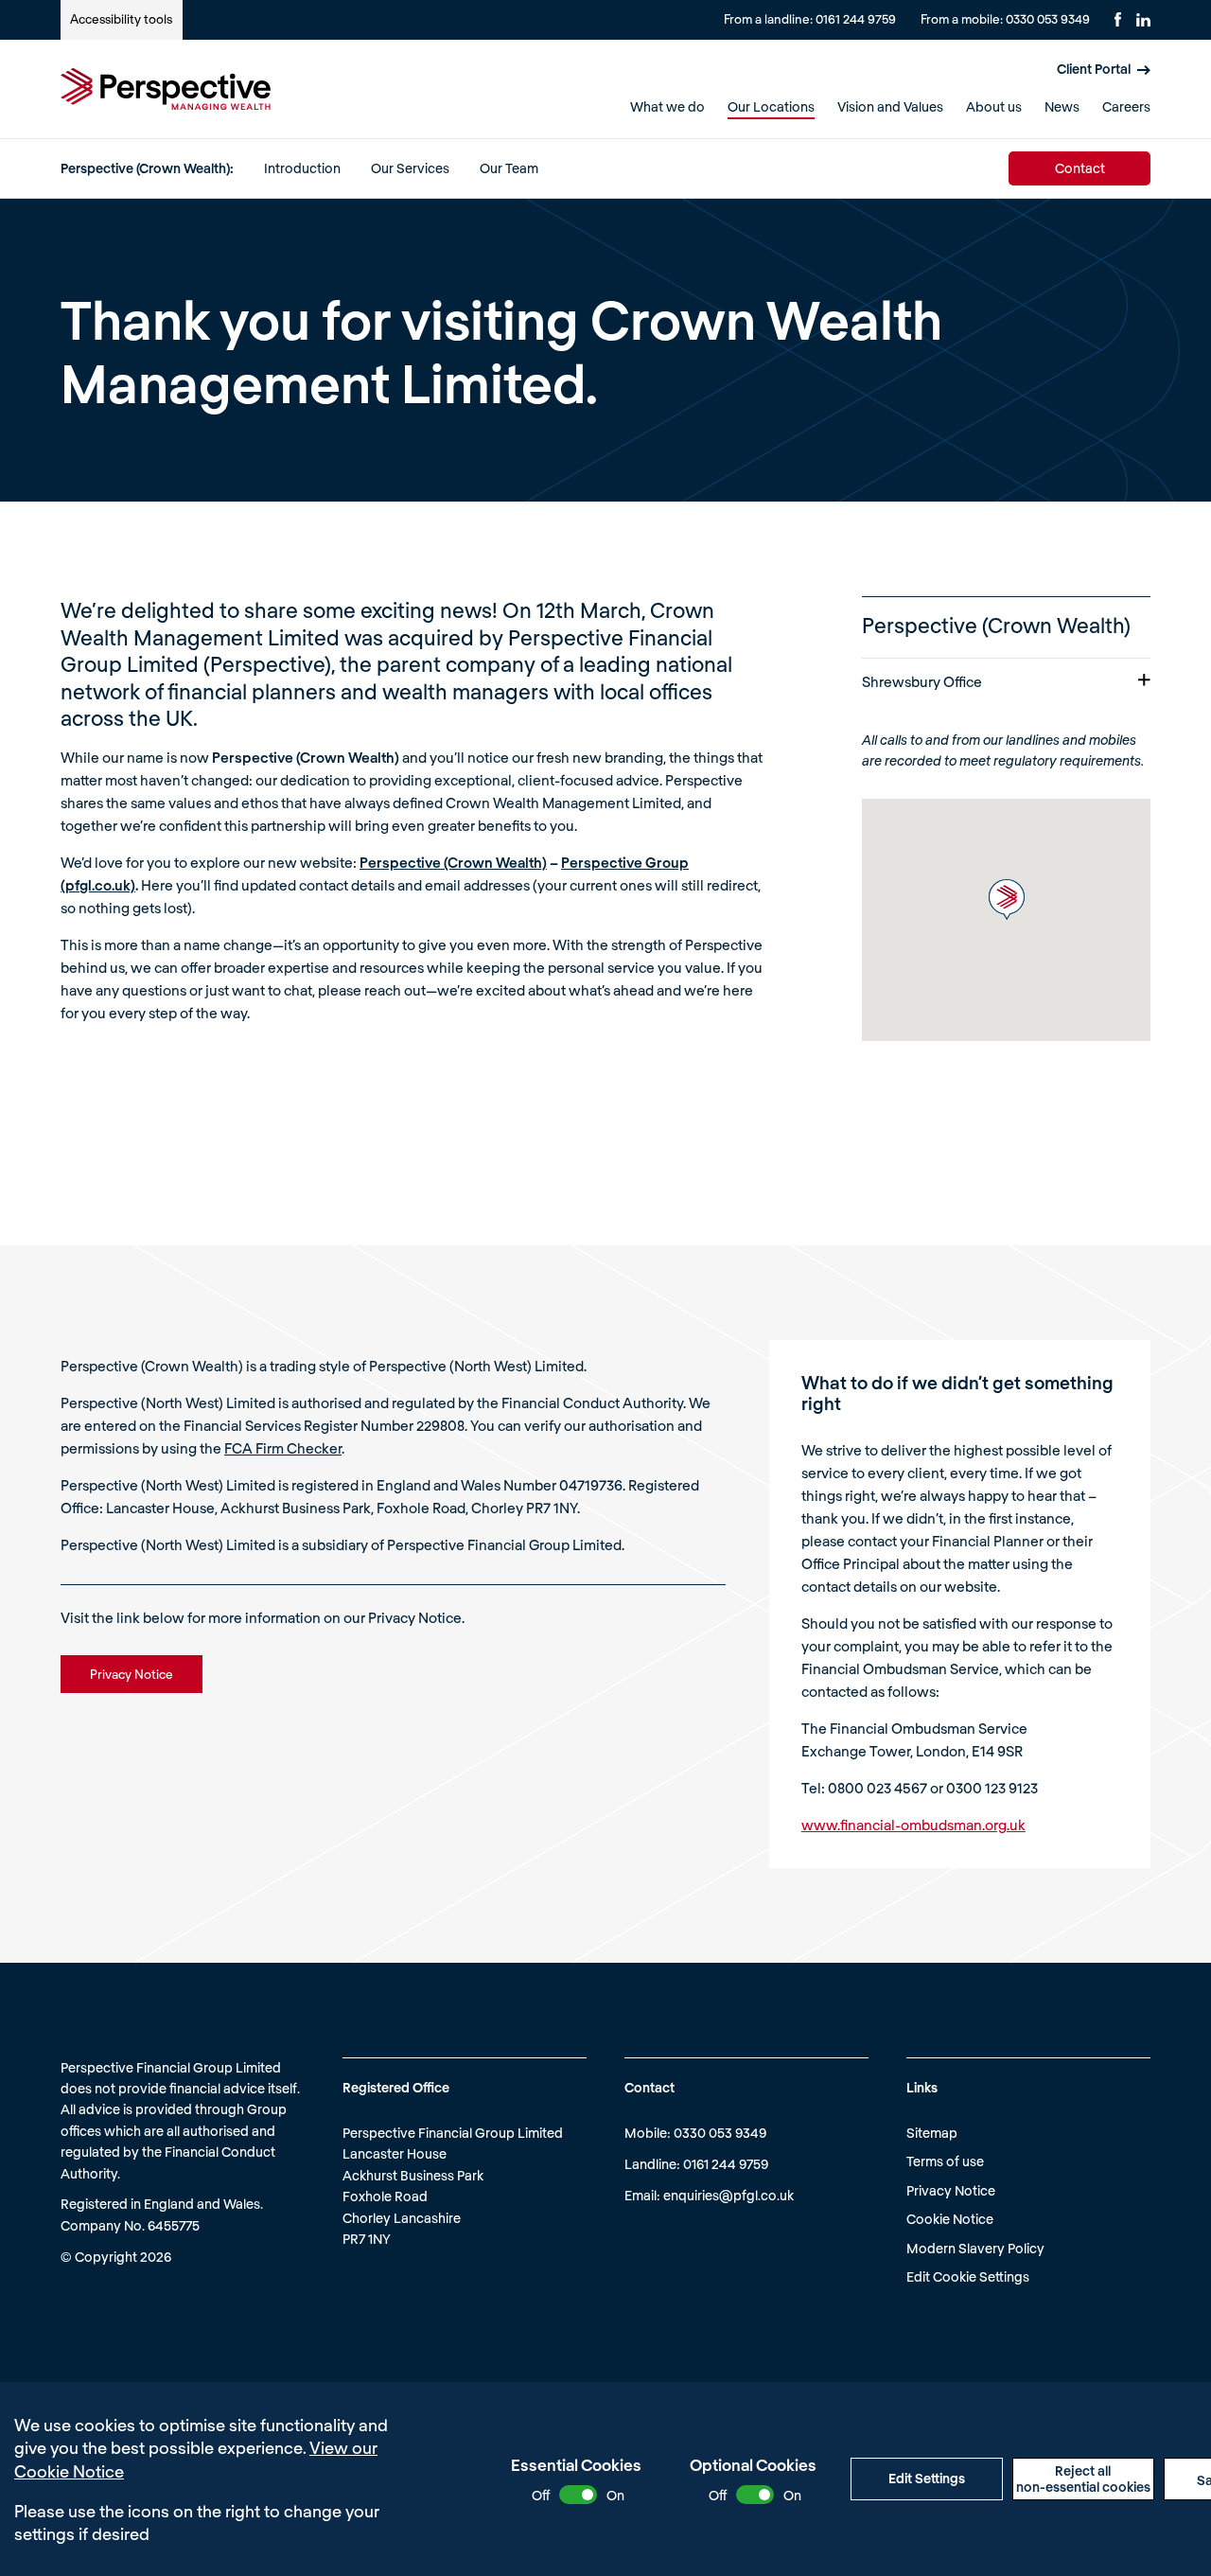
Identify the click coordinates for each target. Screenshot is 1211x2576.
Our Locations (771, 106)
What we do (667, 106)
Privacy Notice (951, 2190)
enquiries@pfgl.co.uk (728, 2195)
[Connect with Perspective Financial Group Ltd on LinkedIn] (1143, 20)
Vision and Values (890, 106)
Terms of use (945, 2161)
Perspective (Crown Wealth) (453, 862)
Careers (1126, 106)
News (1062, 106)
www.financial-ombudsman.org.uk (913, 1825)
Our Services (410, 168)
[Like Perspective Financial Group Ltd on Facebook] (1118, 19)
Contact (1080, 168)
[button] (1007, 900)
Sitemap (932, 2133)
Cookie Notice (950, 2219)
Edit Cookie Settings (968, 2276)
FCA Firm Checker (283, 1448)
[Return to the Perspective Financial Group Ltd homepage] (166, 89)
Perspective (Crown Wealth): (147, 168)
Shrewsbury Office (922, 681)
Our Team (509, 168)
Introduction (302, 168)
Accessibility (121, 19)
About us (994, 106)
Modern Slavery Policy (975, 2248)
